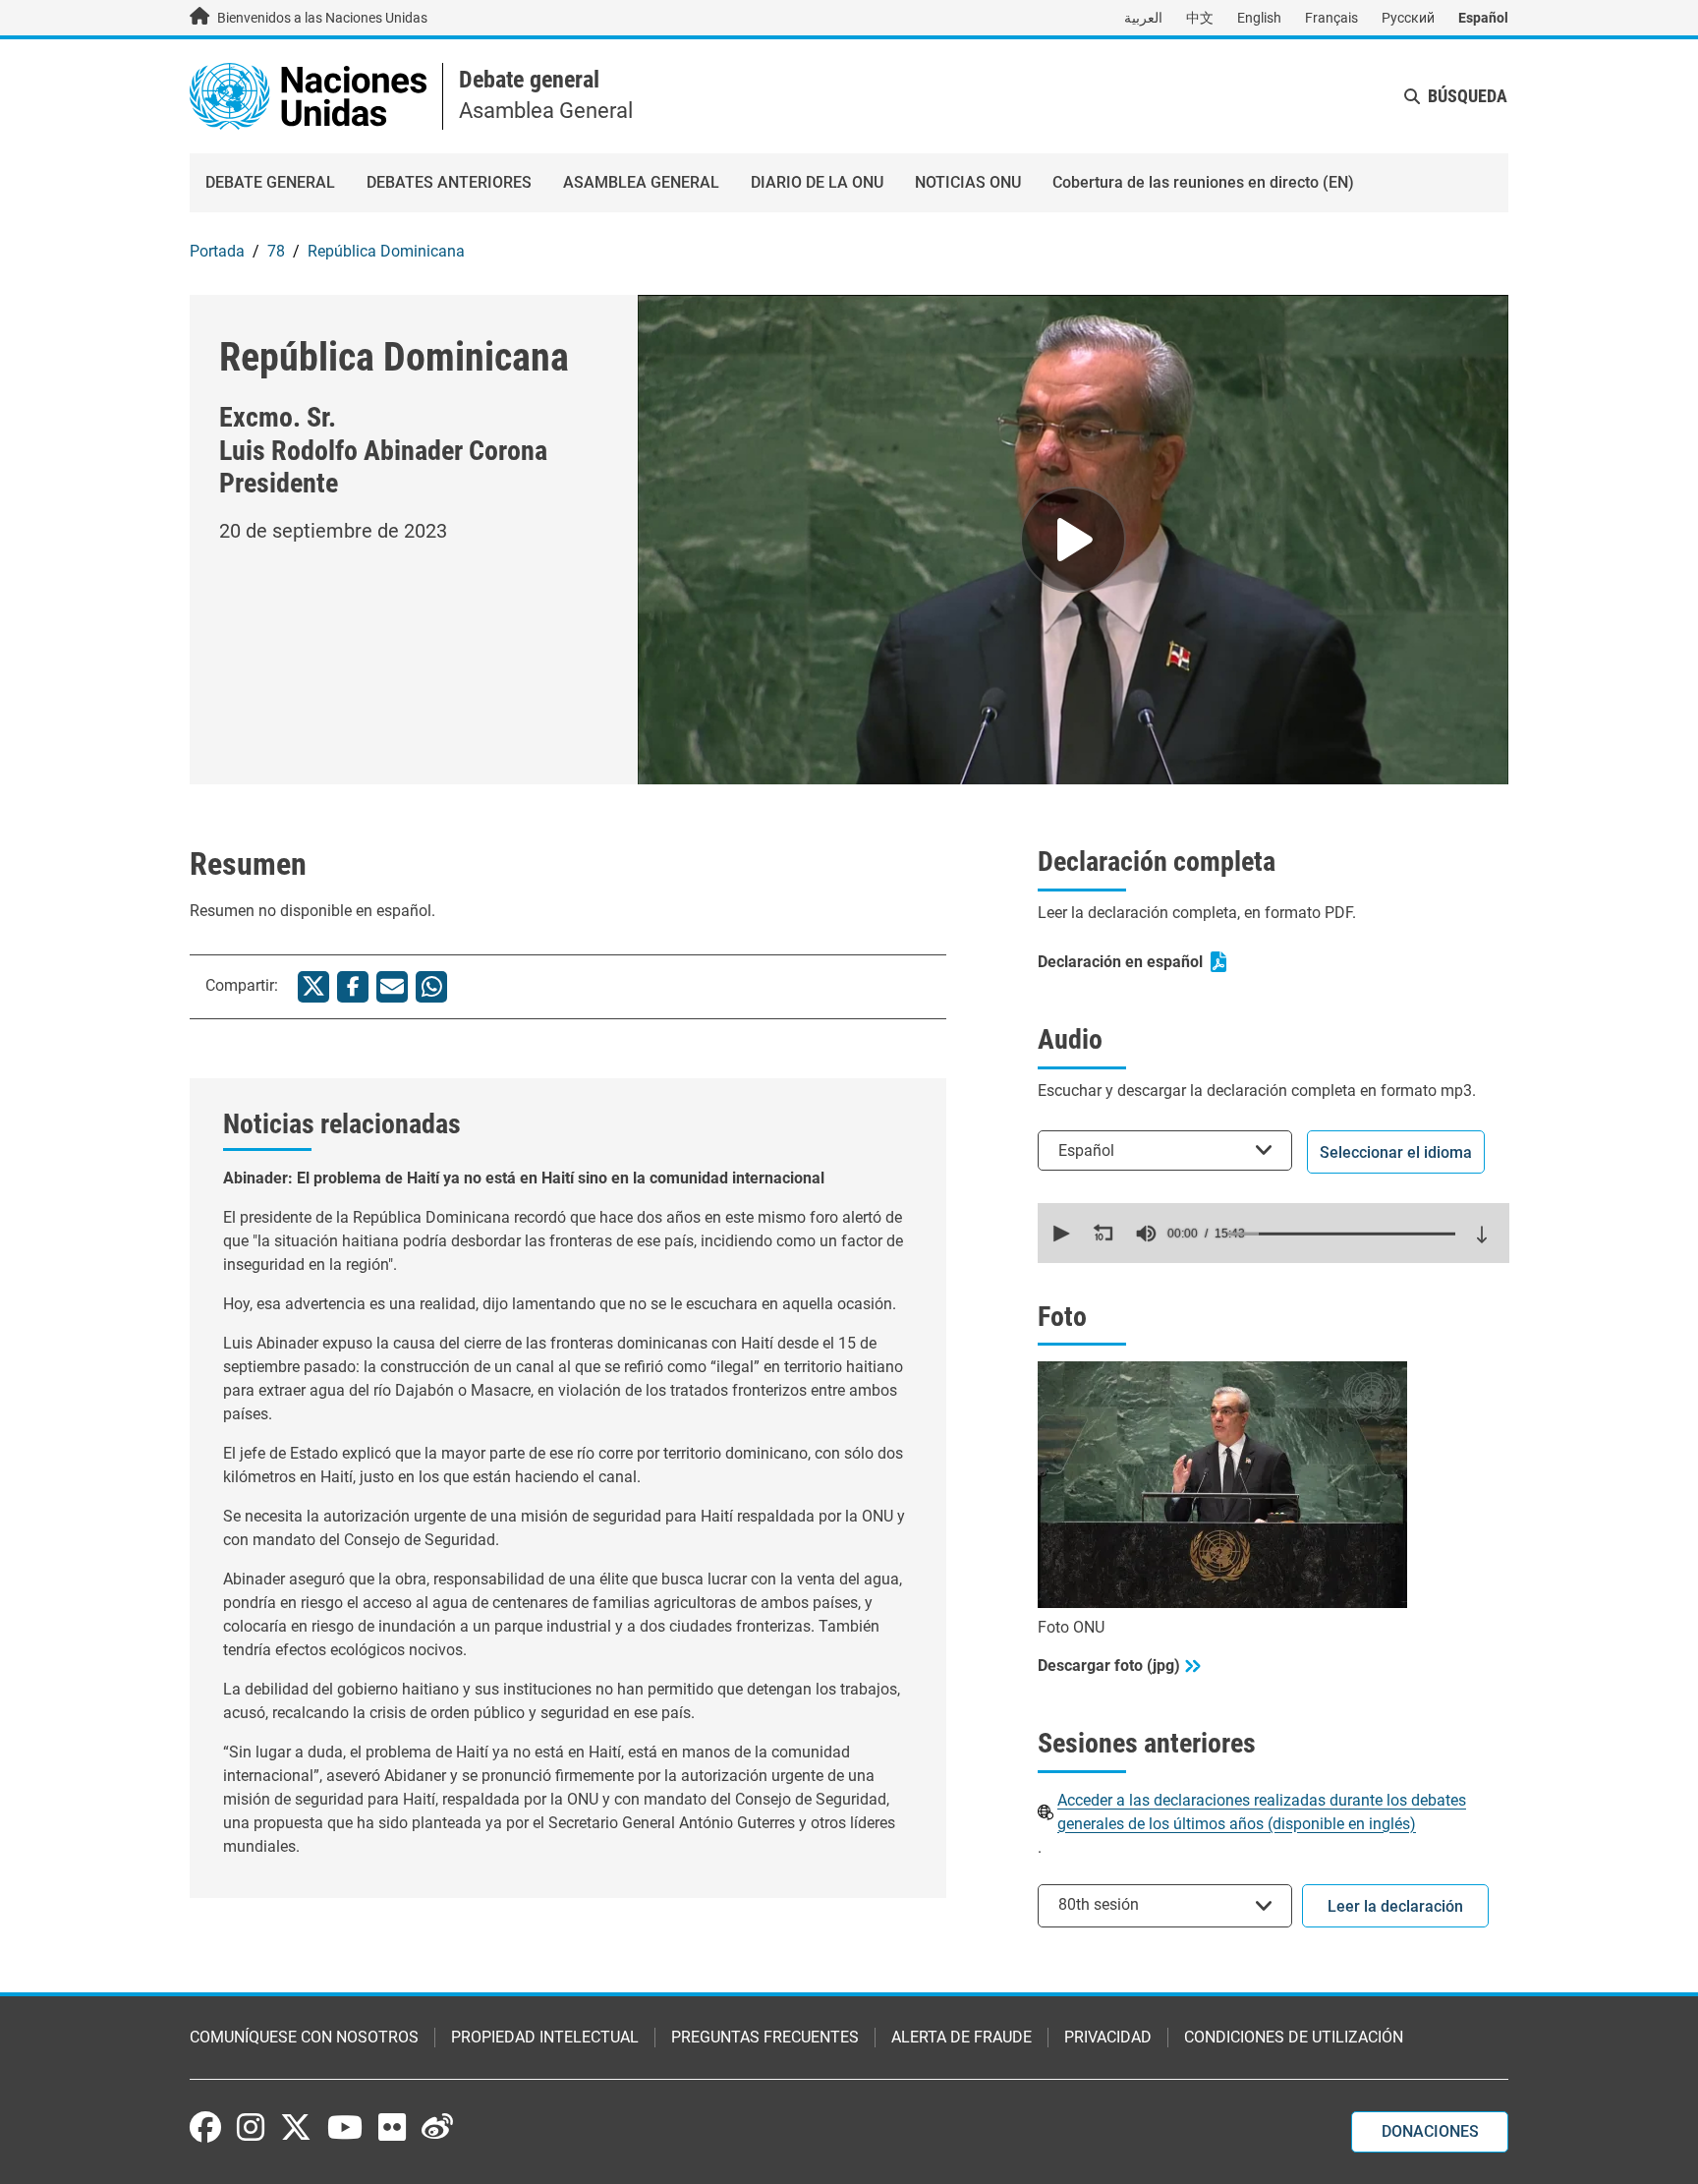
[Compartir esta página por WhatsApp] (431, 987)
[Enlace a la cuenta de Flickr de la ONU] (392, 2127)
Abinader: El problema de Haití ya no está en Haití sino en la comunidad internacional (524, 1178)
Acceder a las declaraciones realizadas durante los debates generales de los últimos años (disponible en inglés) (1262, 1812)
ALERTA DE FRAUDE (962, 2037)
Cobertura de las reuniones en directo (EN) (1203, 182)
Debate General (270, 182)
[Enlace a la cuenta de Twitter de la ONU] (296, 2129)
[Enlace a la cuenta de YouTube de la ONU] (345, 2127)
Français (1331, 18)
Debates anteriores (449, 182)
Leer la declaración (1395, 1906)
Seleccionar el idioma (1396, 1152)
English (1259, 18)
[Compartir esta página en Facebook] (353, 987)
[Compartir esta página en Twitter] (313, 987)
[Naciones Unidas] (308, 95)
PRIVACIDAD (1108, 2037)
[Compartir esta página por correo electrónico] (392, 987)
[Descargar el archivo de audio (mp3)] (1482, 1235)
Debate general (529, 80)
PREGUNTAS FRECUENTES (765, 2037)
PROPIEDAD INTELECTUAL (545, 2037)
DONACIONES (1430, 2131)
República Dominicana (386, 251)
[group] (1146, 1234)
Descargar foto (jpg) (1109, 1666)
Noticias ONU (968, 182)
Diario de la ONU (817, 182)
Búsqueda (1468, 96)
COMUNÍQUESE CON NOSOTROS (304, 2037)
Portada (217, 251)
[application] (1273, 1233)
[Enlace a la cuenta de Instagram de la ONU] (251, 2127)
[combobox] (1165, 1150)
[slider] (1341, 1234)
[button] (1059, 1234)
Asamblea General (641, 182)
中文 (1200, 18)
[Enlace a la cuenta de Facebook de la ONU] (205, 2127)
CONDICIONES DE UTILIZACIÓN (1294, 2037)
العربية (1143, 18)
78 (276, 251)
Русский (1408, 18)
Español (1483, 18)
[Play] (1073, 540)
